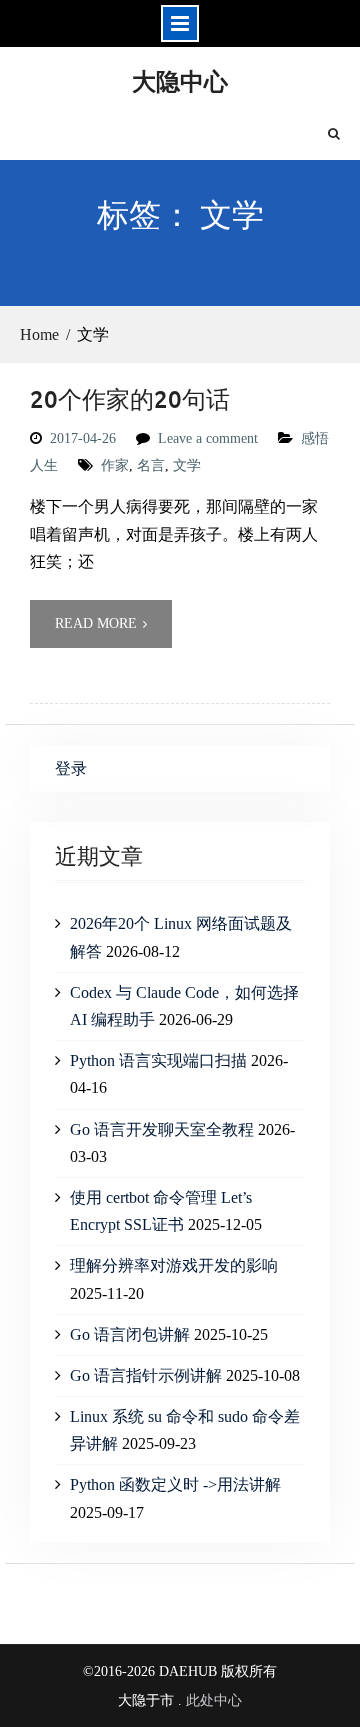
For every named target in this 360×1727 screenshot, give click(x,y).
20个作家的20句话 (130, 398)
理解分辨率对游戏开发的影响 (174, 1265)
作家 (115, 465)
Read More (96, 623)
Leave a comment (208, 438)
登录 (71, 768)
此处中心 (214, 1700)
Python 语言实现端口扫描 (158, 1060)
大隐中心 (180, 80)
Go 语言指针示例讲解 (146, 1375)
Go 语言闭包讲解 (130, 1334)
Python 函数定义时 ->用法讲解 (175, 1484)
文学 (187, 465)
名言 (151, 465)
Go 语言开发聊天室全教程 (162, 1129)
